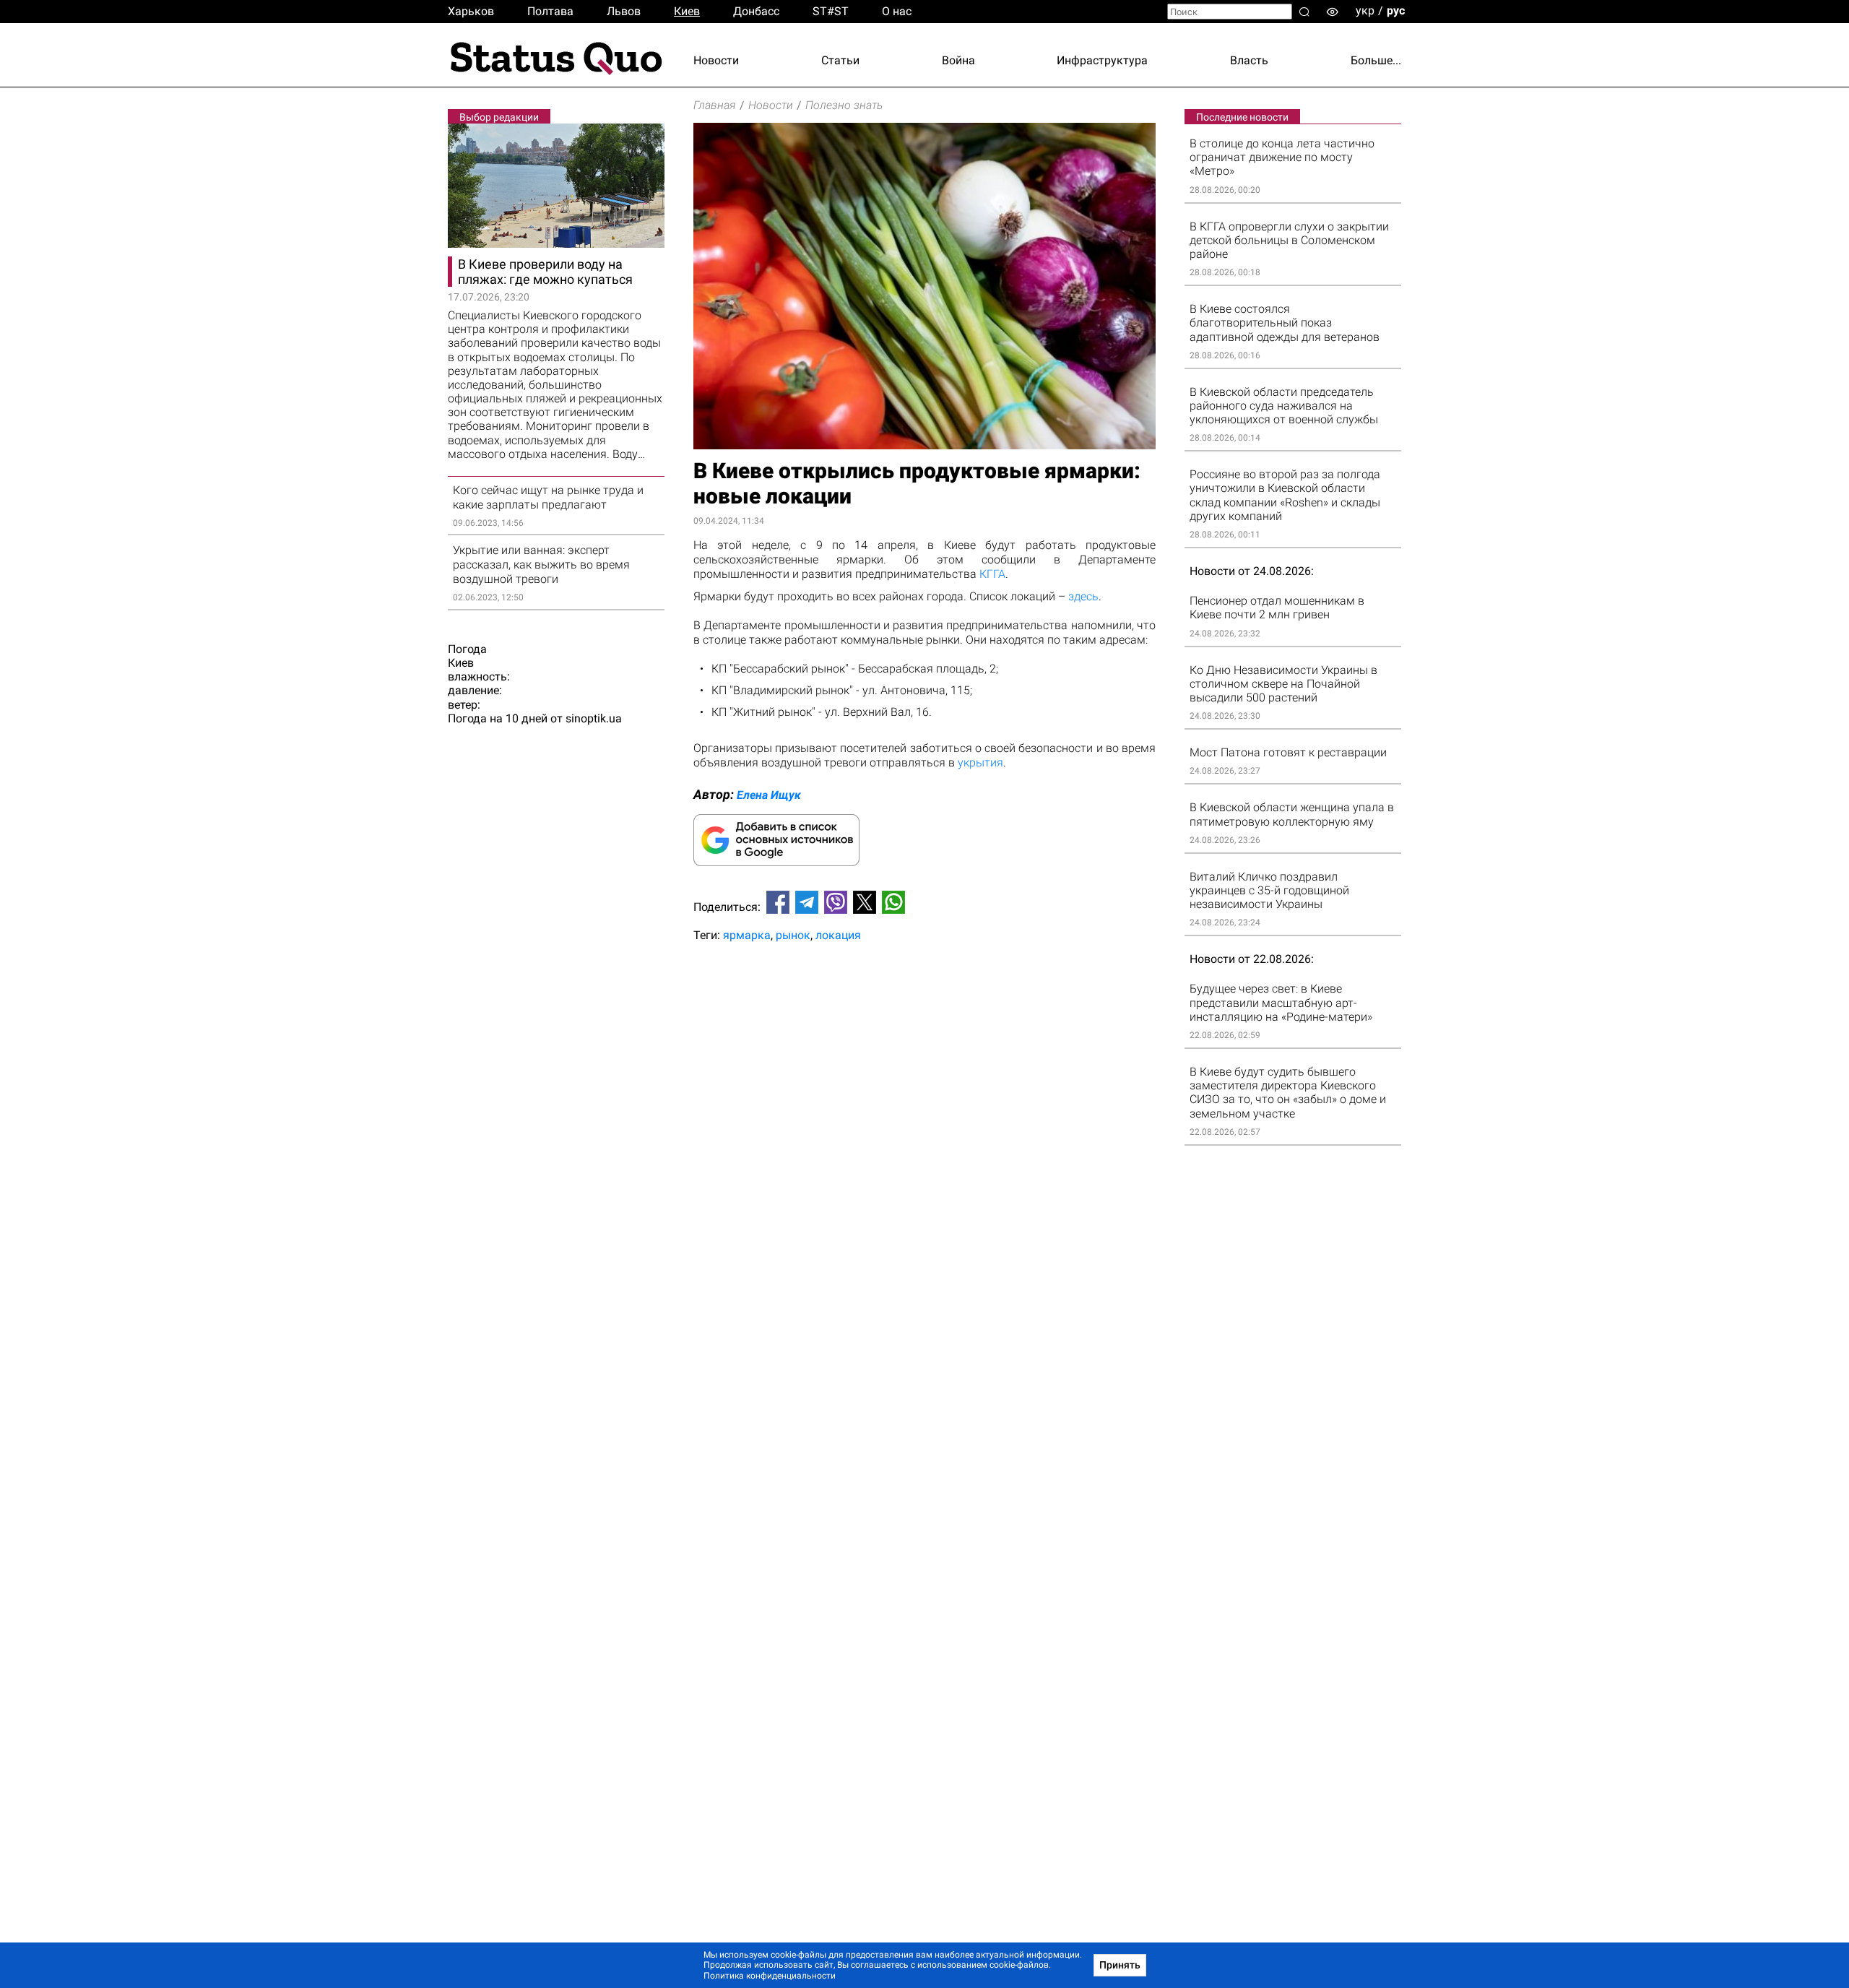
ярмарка (747, 935)
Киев (687, 11)
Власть (1249, 60)
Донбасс (756, 11)
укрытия (980, 762)
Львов (624, 11)
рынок (793, 935)
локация (838, 935)
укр (1365, 10)
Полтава (550, 11)
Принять (1120, 1965)
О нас (897, 11)
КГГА (992, 574)
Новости (716, 60)
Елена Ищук (769, 795)
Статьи (840, 60)
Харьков (471, 11)
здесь (1083, 596)
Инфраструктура (1102, 60)
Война (958, 60)
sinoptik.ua (594, 718)
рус (1396, 10)
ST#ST (831, 11)
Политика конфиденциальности (770, 1976)
